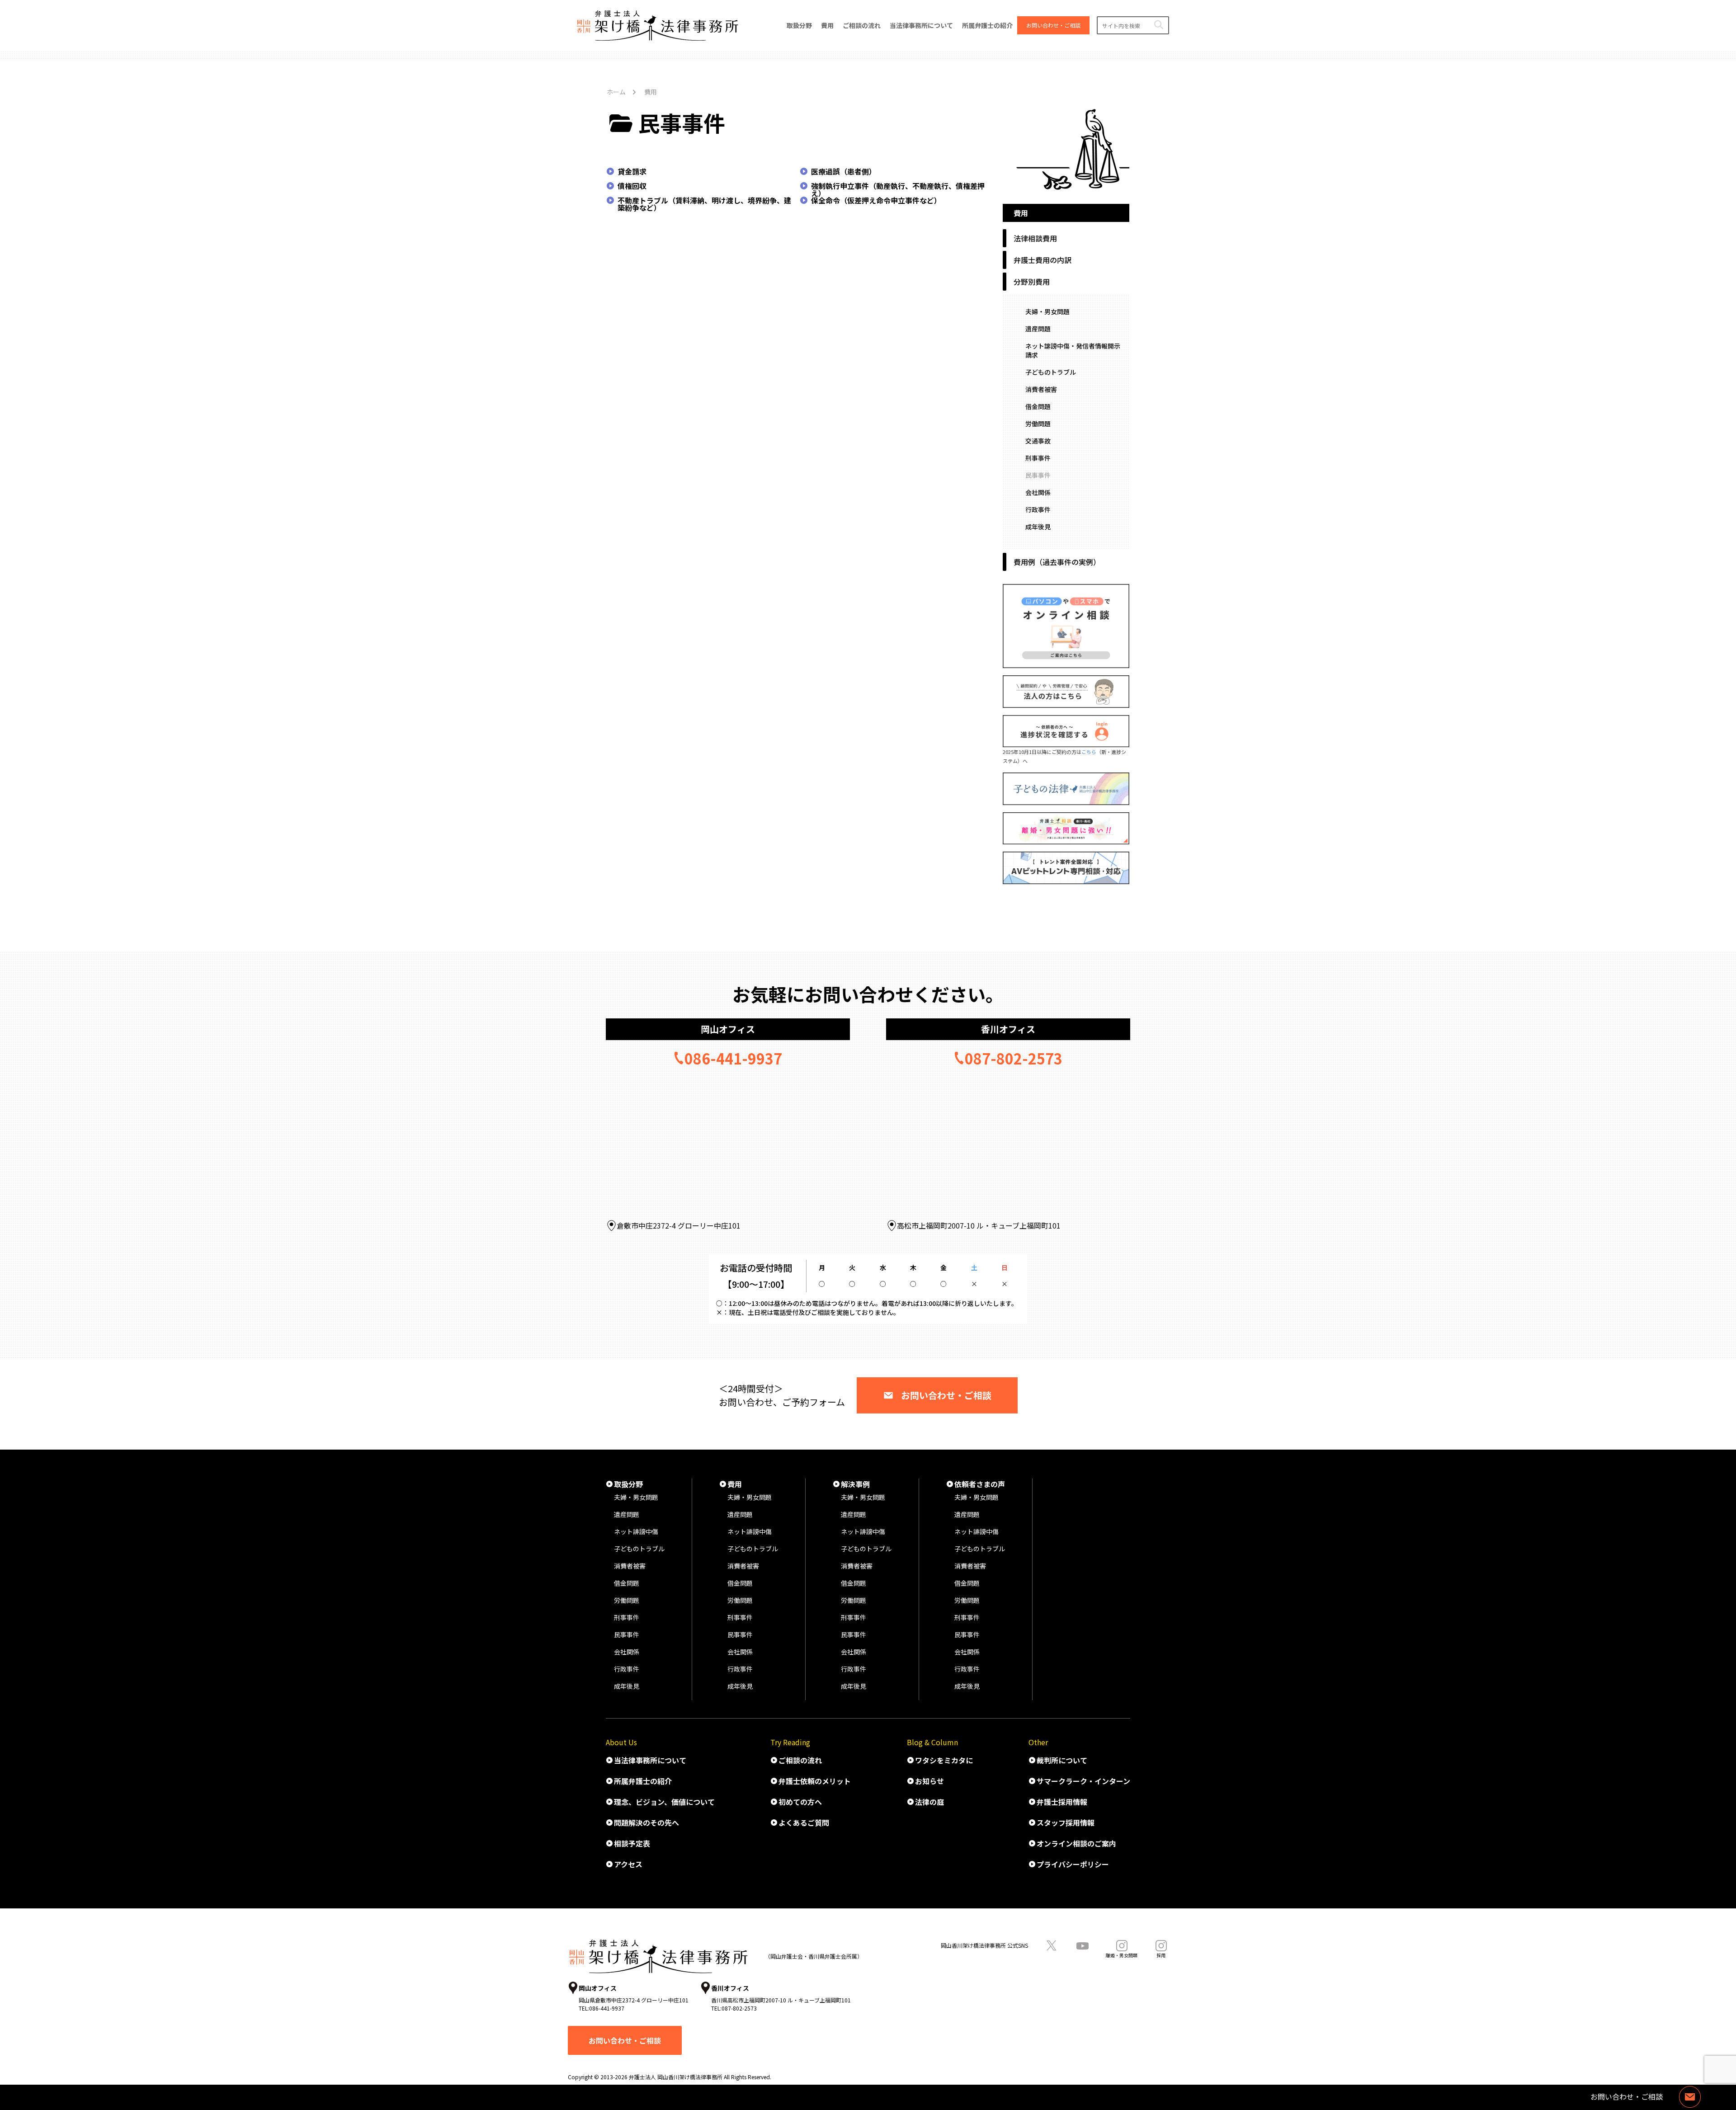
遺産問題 (1038, 329)
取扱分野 (628, 1484)
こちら (1089, 752)
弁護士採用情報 (1062, 1802)
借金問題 (1038, 406)
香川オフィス (1008, 1029)
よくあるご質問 (804, 1823)
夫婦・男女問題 (1047, 311)
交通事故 (1038, 441)
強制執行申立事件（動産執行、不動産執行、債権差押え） (898, 189)
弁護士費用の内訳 (1043, 260)
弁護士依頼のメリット (815, 1781)
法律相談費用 (1035, 238)
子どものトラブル (1051, 372)
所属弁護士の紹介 (643, 1781)
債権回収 (632, 186)
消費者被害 (1041, 389)
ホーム (616, 92)
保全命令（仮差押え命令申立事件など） (876, 200)
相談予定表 (632, 1843)
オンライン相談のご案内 (1076, 1843)
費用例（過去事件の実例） (1057, 562)
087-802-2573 (1014, 1058)
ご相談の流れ (800, 1760)
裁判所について (1062, 1760)
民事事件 (1038, 475)
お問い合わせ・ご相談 (946, 1395)
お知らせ (929, 1781)
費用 (735, 1484)
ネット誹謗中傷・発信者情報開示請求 (1073, 350)
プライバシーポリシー (1073, 1864)
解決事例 (855, 1484)
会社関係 (1038, 492)
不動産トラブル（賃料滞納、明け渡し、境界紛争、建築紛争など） (704, 204)
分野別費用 (1032, 282)
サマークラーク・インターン (1083, 1781)
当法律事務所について (650, 1760)
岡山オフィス (728, 1029)
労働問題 (1038, 424)
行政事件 (1038, 509)
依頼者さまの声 (980, 1484)
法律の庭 (929, 1802)
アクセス (628, 1864)
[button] (1158, 25)
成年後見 (1038, 527)
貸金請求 (632, 171)
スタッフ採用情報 (1066, 1823)
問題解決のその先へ (646, 1823)
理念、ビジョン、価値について (664, 1802)
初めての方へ (800, 1802)
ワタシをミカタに (944, 1760)
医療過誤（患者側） (844, 171)
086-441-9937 (733, 1058)
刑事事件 (1038, 458)
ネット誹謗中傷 (636, 1531)
